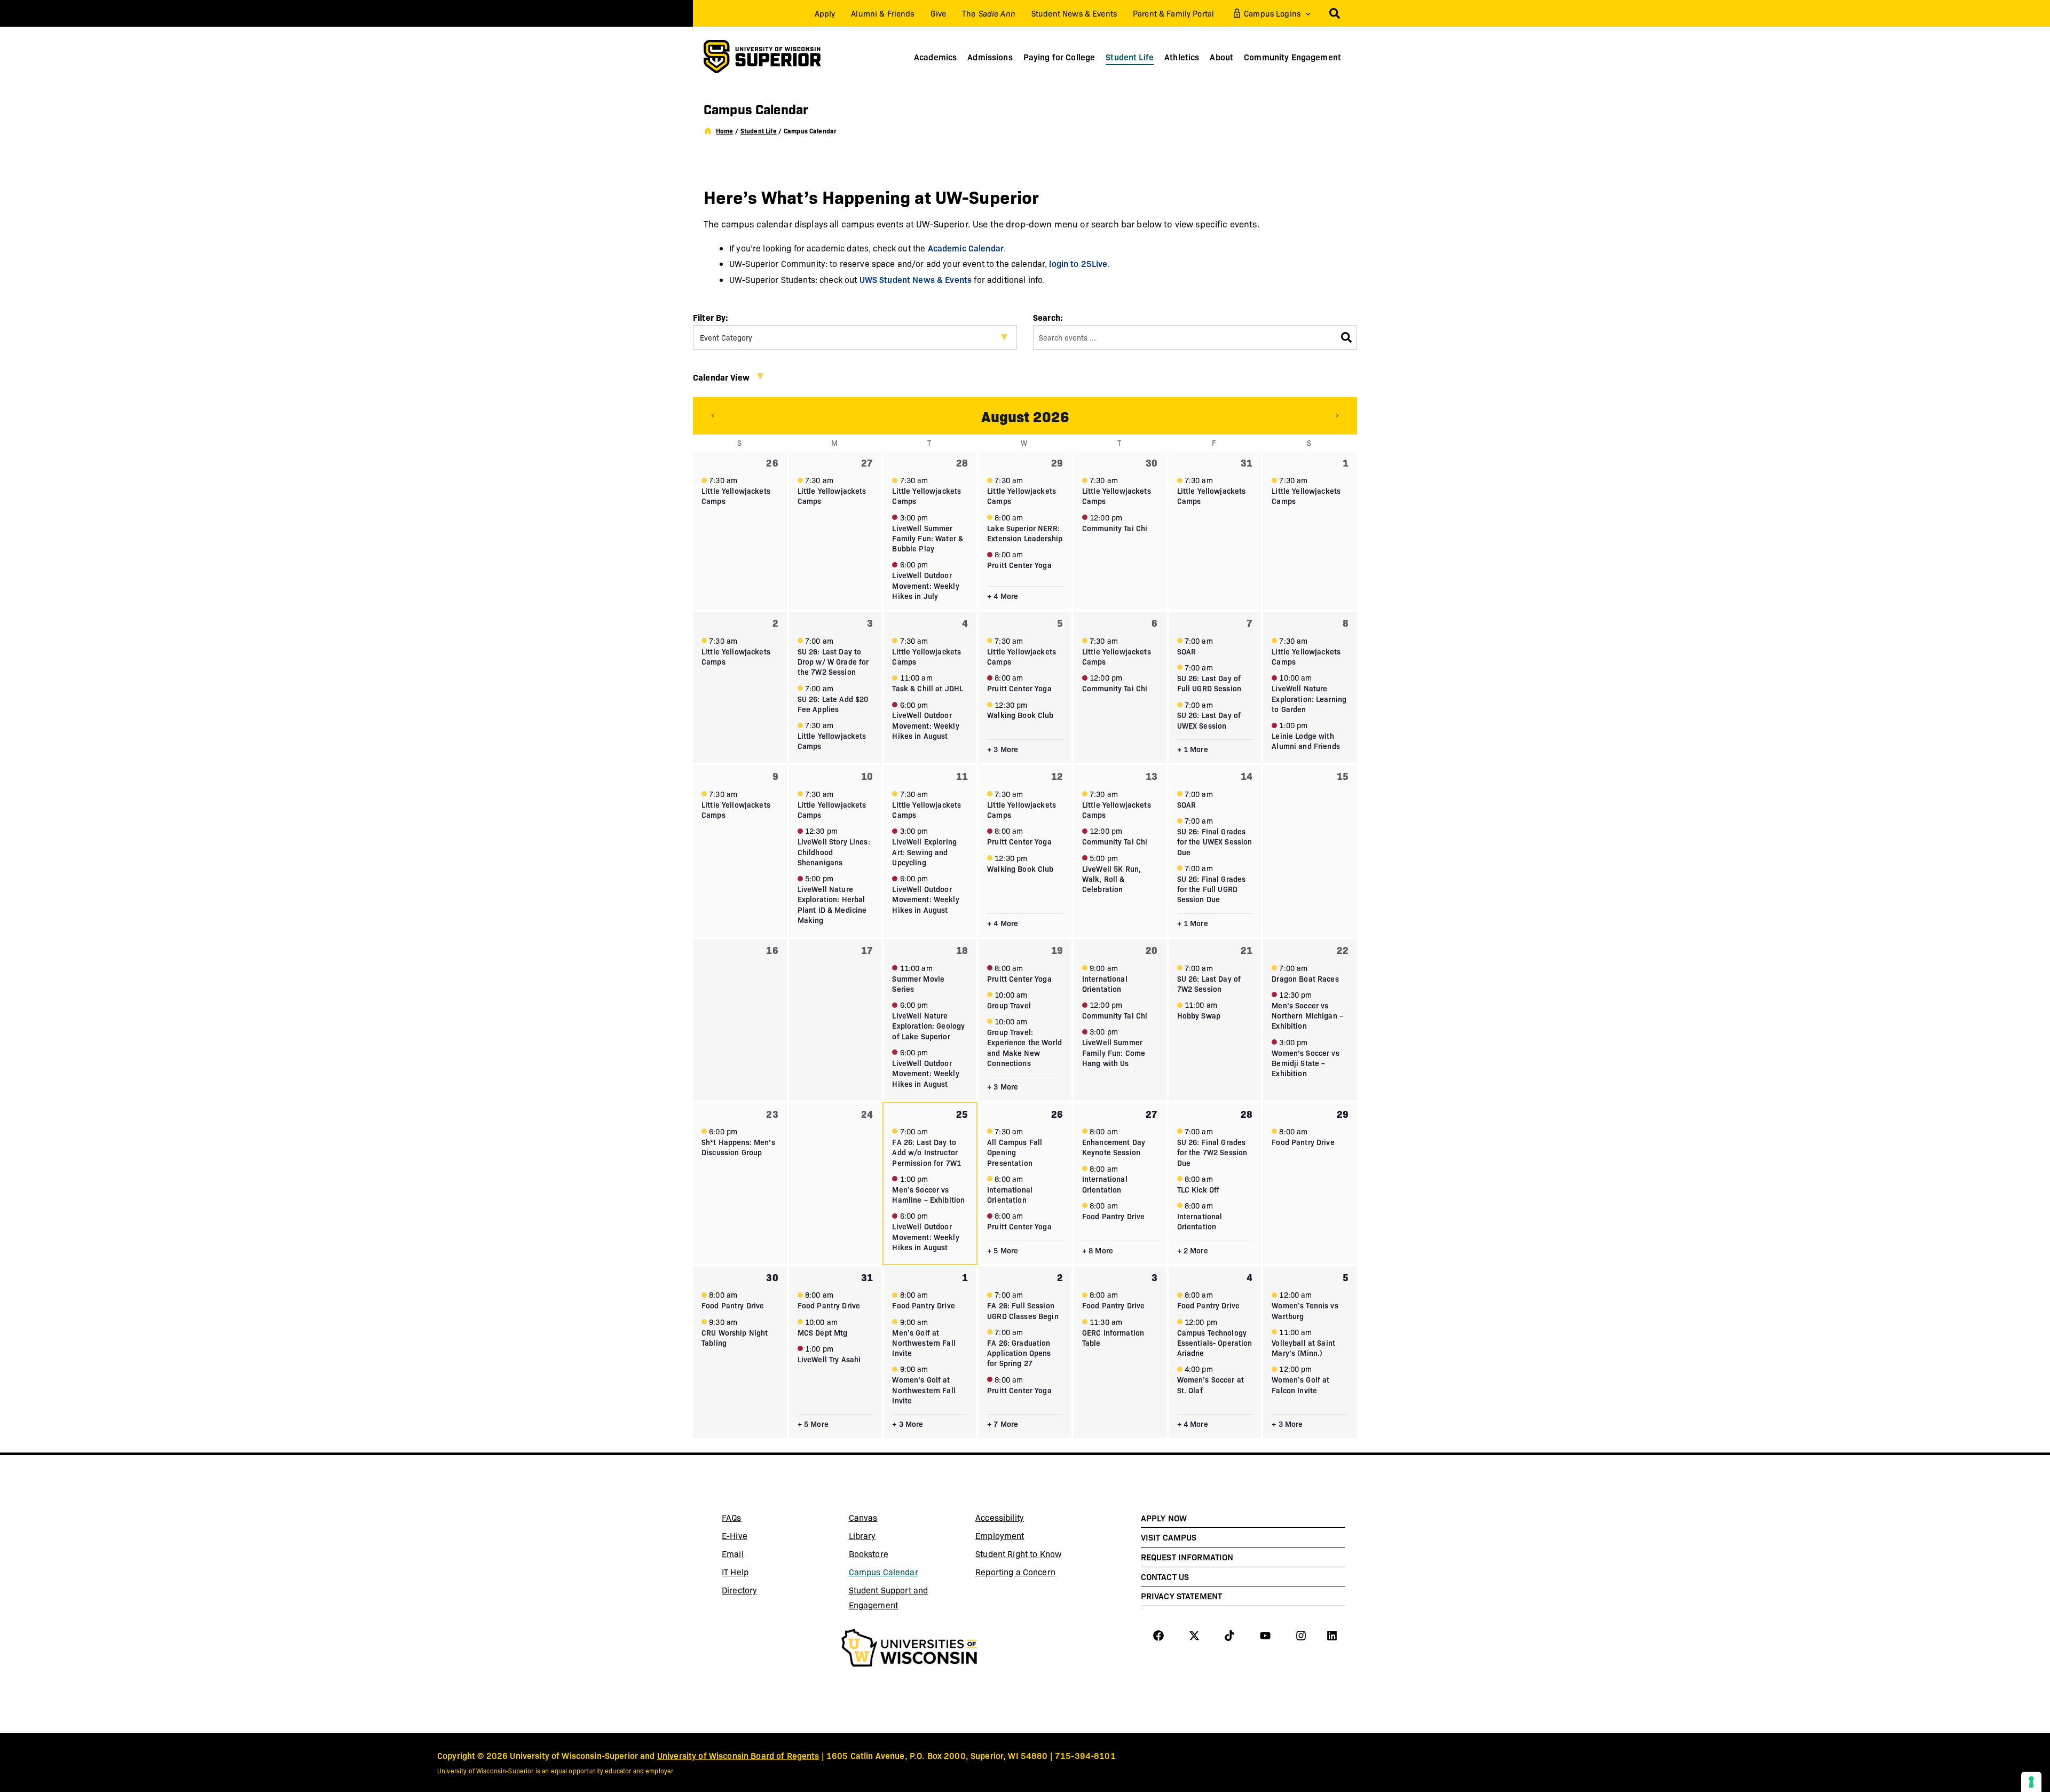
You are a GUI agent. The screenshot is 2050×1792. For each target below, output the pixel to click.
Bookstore (888, 1556)
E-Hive (761, 1537)
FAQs (732, 1517)
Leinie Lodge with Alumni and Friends (1306, 741)
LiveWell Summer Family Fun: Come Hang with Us (1114, 1052)
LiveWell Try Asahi (829, 1359)
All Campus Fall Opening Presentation (1015, 1152)
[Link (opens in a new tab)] (909, 1649)
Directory (739, 1590)
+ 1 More (1193, 749)
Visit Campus (1169, 1537)
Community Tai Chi (1115, 528)
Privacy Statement (1181, 1596)
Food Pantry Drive (1113, 1216)
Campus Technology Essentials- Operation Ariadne (1215, 1343)
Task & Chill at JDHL (928, 688)
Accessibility (1000, 1517)
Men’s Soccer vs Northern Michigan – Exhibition (1307, 1016)
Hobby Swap (1199, 1015)
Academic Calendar (966, 248)
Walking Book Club (1020, 715)
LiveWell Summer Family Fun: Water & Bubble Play (928, 538)
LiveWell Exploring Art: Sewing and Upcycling (924, 852)
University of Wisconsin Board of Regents (738, 1755)
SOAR (1187, 651)
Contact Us (1165, 1576)
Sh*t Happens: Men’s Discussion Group (738, 1147)
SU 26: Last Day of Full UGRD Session (1209, 683)
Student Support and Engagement (889, 1597)
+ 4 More (1003, 596)
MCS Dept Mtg (823, 1332)
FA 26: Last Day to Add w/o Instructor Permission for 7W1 (927, 1152)
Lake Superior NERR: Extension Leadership (1025, 533)
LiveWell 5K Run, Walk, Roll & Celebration (1111, 879)
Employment (1000, 1536)
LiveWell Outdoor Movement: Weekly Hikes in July (925, 585)
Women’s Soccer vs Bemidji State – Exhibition (1305, 1063)
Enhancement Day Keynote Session (1114, 1147)
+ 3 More (1003, 749)
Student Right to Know (1018, 1554)
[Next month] (1337, 416)
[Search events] (1346, 337)
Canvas (888, 1519)
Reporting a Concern (1015, 1572)
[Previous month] (713, 416)
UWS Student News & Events (916, 279)
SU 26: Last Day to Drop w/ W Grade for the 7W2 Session (833, 662)
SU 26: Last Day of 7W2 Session (1209, 984)
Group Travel (1009, 1005)
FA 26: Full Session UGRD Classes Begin (1023, 1310)
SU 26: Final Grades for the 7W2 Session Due (1212, 1152)
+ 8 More (1098, 1250)
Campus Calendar (884, 1572)
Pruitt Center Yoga (1019, 565)
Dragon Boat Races (1305, 978)
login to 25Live (1078, 263)
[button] (1306, 13)
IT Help (761, 1574)
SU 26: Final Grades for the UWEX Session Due (1215, 842)
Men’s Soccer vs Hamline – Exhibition (928, 1194)
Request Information (1187, 1557)
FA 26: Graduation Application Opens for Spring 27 (1019, 1353)
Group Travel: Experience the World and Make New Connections (1024, 1047)
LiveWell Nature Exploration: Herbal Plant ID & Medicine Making (832, 904)
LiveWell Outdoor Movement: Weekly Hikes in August (925, 725)
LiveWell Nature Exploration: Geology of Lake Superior (928, 1026)
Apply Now (1164, 1518)
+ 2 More (1193, 1250)
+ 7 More (1003, 1424)
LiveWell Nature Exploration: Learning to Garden (1309, 698)
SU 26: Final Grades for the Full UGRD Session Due (1212, 889)
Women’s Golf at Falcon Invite (1300, 1384)
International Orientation (1105, 984)
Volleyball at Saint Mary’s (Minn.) (1303, 1348)
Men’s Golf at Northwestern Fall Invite (924, 1343)
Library (888, 1537)
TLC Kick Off (1199, 1189)
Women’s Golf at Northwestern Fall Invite (924, 1390)
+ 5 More (1003, 1250)
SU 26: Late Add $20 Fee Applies (833, 704)
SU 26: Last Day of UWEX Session (1209, 720)
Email (761, 1556)
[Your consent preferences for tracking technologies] (2031, 1782)
